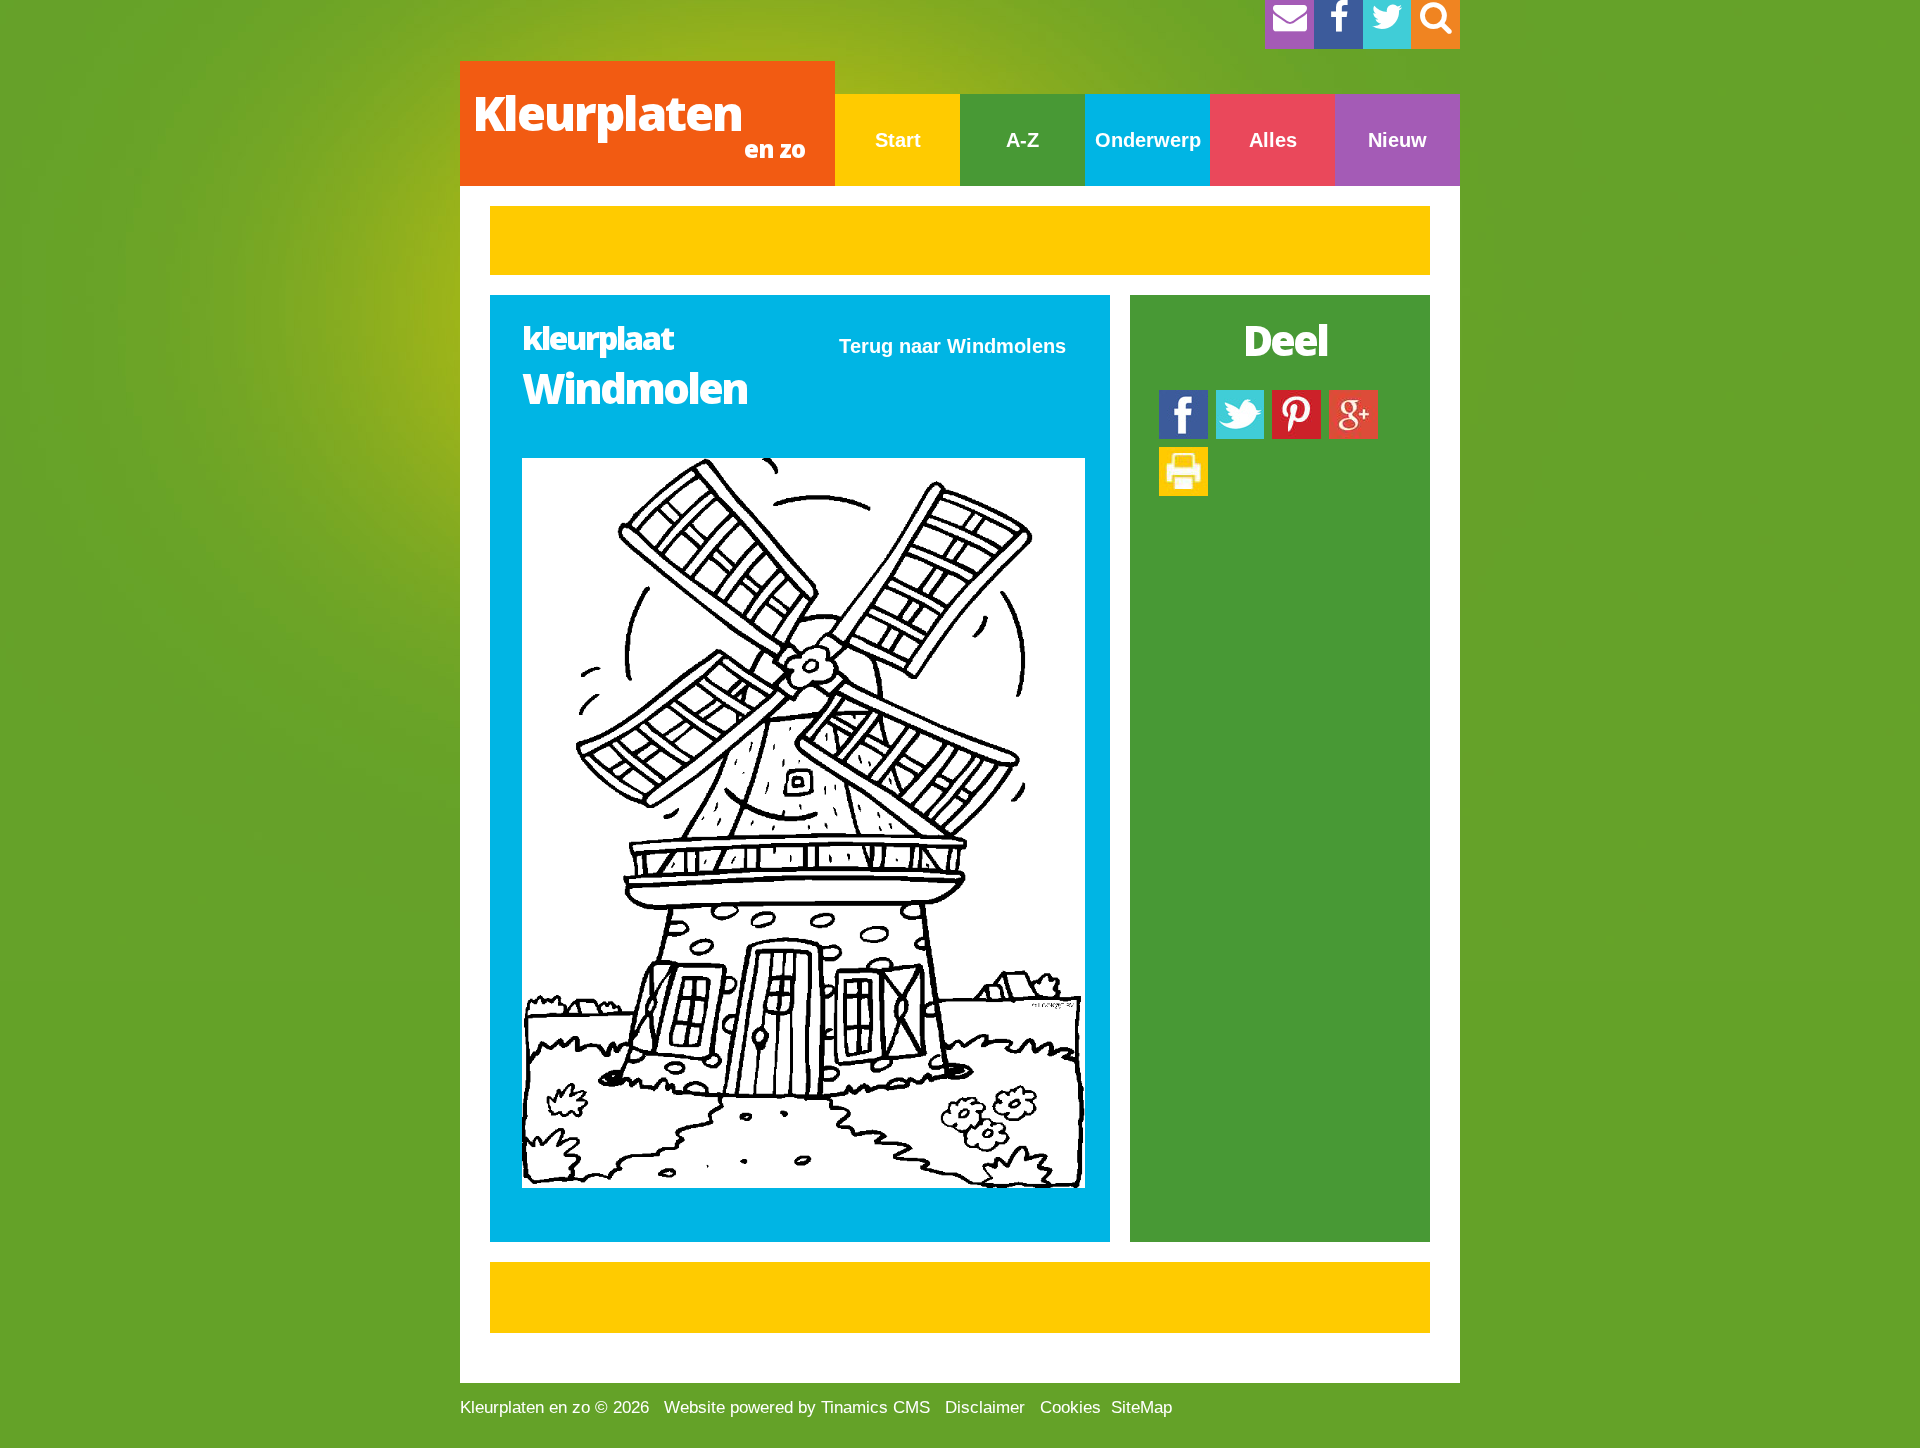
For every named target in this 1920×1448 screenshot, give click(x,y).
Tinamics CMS (875, 1407)
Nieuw (1397, 140)
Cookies (1070, 1407)
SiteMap (1141, 1407)
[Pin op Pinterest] (1296, 399)
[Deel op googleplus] (1353, 399)
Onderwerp (1148, 140)
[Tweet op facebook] (1240, 399)
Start (898, 140)
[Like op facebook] (1183, 399)
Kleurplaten (638, 122)
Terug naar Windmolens (952, 346)
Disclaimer (985, 1407)
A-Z (1022, 140)
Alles (1273, 140)
